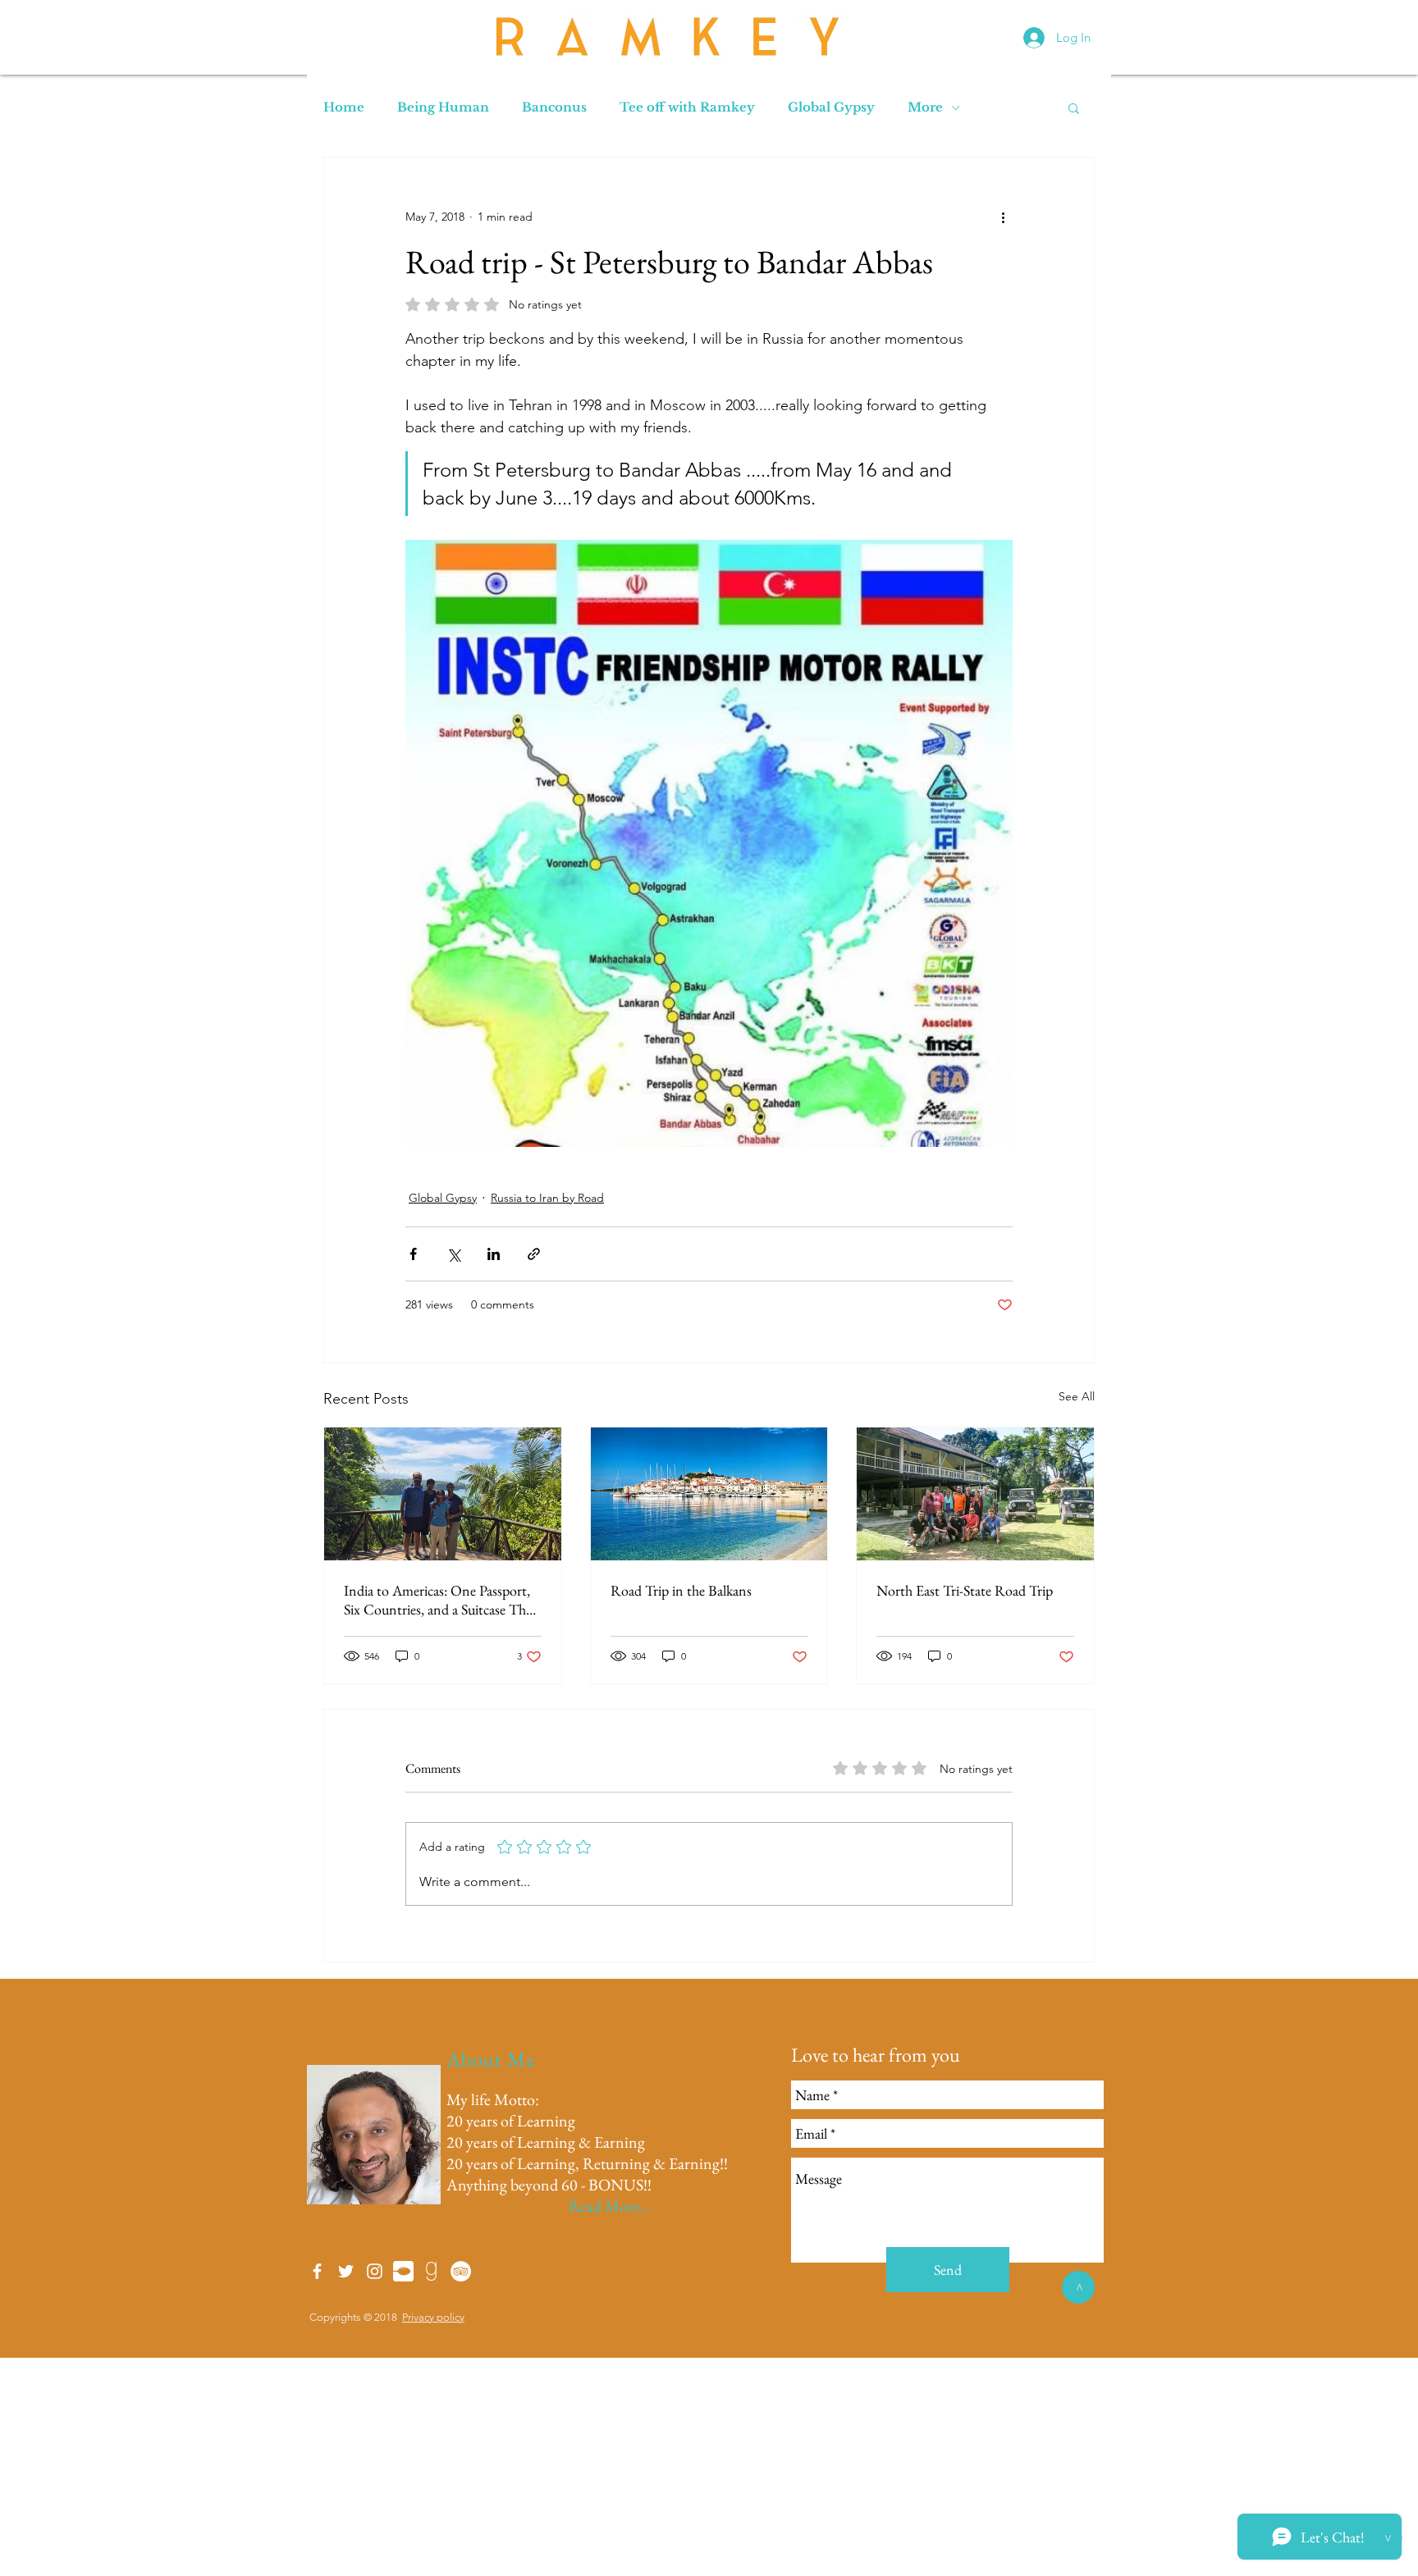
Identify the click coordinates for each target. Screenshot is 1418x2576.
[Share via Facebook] (413, 1254)
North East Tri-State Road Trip (965, 1590)
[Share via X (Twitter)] (453, 1254)
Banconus (554, 107)
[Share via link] (534, 1254)
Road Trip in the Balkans (681, 1590)
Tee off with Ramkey (687, 107)
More (925, 107)
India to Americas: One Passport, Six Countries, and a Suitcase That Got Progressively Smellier (440, 1600)
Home (344, 107)
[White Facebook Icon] (317, 2271)
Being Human (443, 107)
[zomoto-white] (403, 2271)
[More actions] (1003, 217)
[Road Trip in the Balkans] (709, 1494)
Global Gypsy (831, 107)
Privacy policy (433, 2317)
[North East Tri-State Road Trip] (975, 1494)
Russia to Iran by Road (547, 1198)
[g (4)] (432, 2271)
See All (1077, 1396)
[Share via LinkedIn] (494, 1254)
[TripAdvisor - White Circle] (461, 2271)
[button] (1074, 107)
